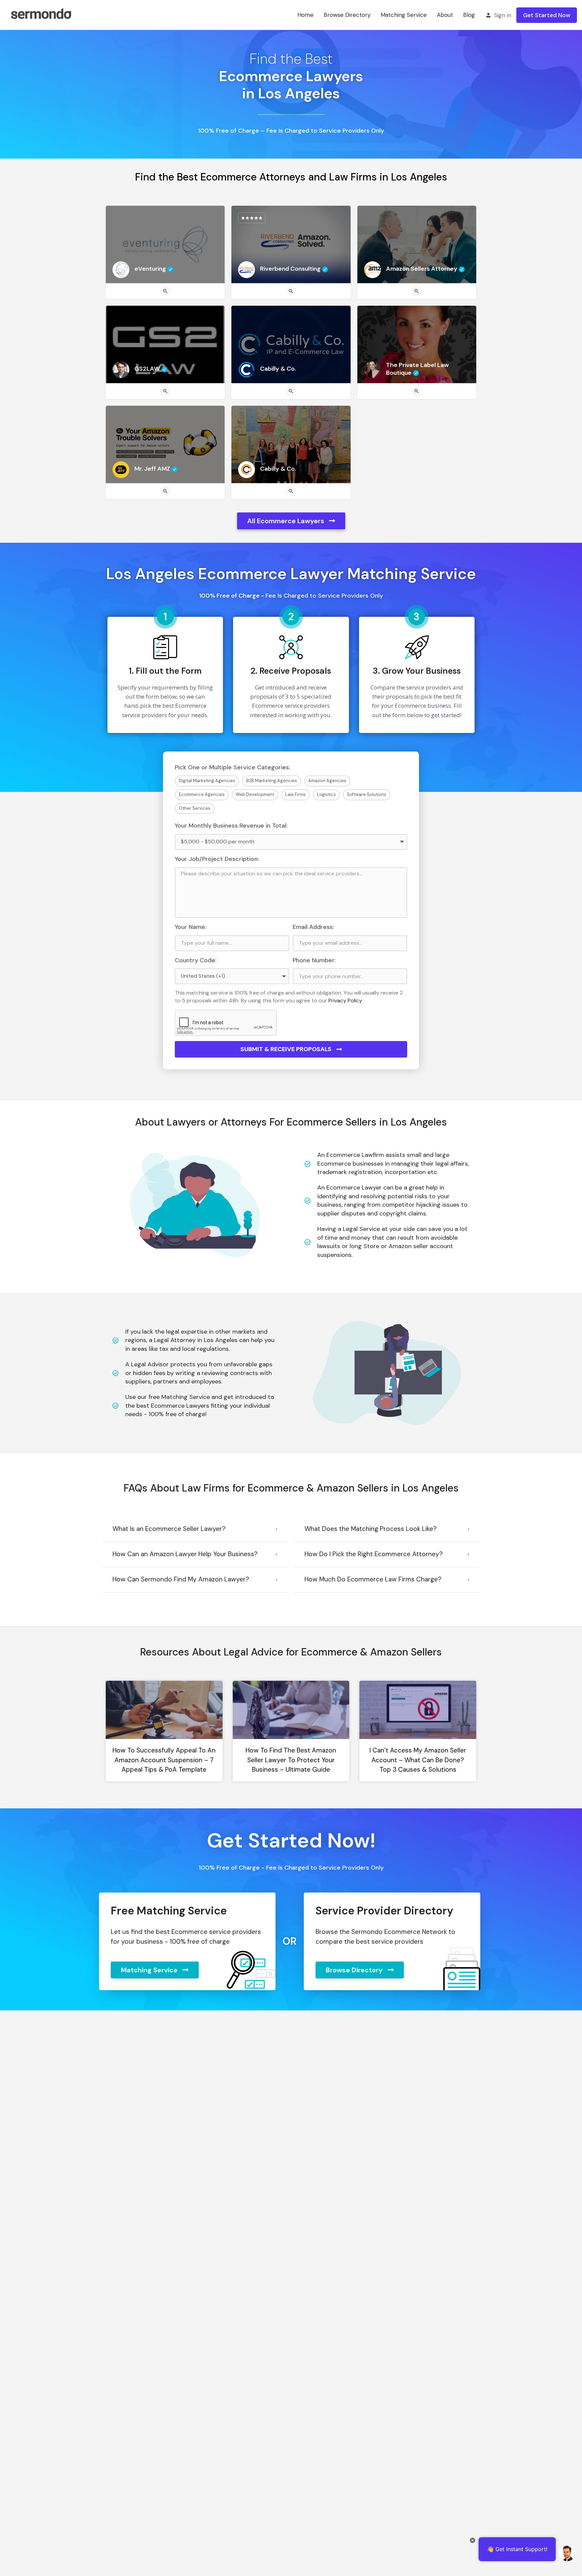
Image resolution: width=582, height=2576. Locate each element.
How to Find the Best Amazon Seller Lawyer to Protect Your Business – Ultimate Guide (291, 1760)
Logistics (326, 794)
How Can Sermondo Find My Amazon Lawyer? (181, 1579)
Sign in (503, 15)
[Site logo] (41, 14)
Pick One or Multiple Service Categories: (233, 767)
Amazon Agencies (327, 781)
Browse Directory (347, 15)
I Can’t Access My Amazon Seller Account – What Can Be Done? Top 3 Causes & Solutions (418, 1760)
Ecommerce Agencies (202, 794)
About (445, 15)
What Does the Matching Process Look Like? (371, 1529)
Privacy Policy (345, 1000)
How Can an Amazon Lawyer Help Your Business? (185, 1554)
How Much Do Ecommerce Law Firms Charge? (373, 1579)
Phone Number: (314, 960)
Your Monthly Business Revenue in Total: (231, 826)
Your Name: (191, 927)
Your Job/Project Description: (217, 859)
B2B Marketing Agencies (272, 781)
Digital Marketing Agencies (207, 781)
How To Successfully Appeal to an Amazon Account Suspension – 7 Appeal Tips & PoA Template (164, 1760)
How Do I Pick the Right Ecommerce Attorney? (374, 1554)
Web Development (255, 794)
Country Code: (196, 960)
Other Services (195, 808)
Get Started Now (547, 15)
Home (305, 15)
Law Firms (296, 794)
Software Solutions (367, 794)
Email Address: (313, 927)
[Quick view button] (165, 291)
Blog (469, 15)
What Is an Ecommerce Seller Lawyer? (169, 1529)
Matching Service (404, 15)
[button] (195, 1529)
